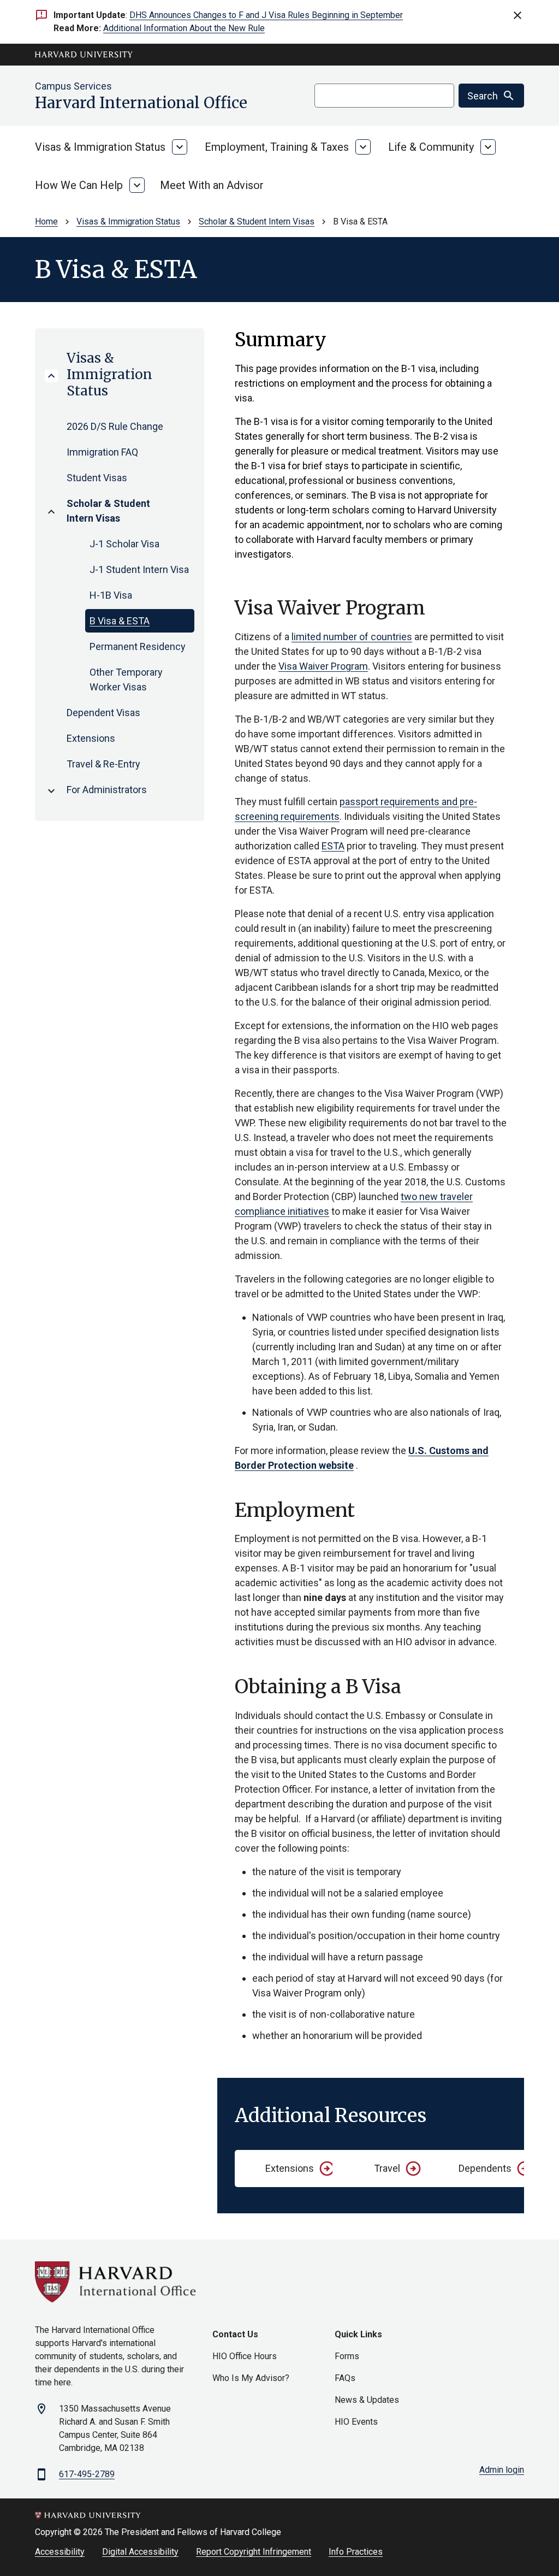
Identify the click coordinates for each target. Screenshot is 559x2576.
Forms (347, 2356)
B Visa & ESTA (120, 621)
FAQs (345, 2378)
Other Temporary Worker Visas (126, 680)
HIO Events (356, 2422)
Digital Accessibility (140, 2552)
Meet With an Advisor (212, 185)
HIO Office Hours (245, 2356)
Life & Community (431, 147)
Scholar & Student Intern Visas (257, 221)
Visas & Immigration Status (100, 147)
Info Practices (356, 2552)
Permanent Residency (138, 646)
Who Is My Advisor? (251, 2378)
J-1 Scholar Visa (124, 544)
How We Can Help (79, 185)
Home (46, 221)
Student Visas (97, 478)
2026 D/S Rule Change (115, 426)
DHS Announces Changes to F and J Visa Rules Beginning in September (266, 15)
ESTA (333, 846)
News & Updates (367, 2400)
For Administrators (107, 790)
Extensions (91, 738)
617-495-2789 (87, 2474)
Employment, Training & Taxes (277, 147)
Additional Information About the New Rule (184, 28)
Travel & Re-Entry (103, 764)
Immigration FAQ (102, 452)
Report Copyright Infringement (254, 2552)
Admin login (502, 2470)
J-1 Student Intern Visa (139, 569)
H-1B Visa (111, 595)
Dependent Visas (103, 713)
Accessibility (60, 2552)
